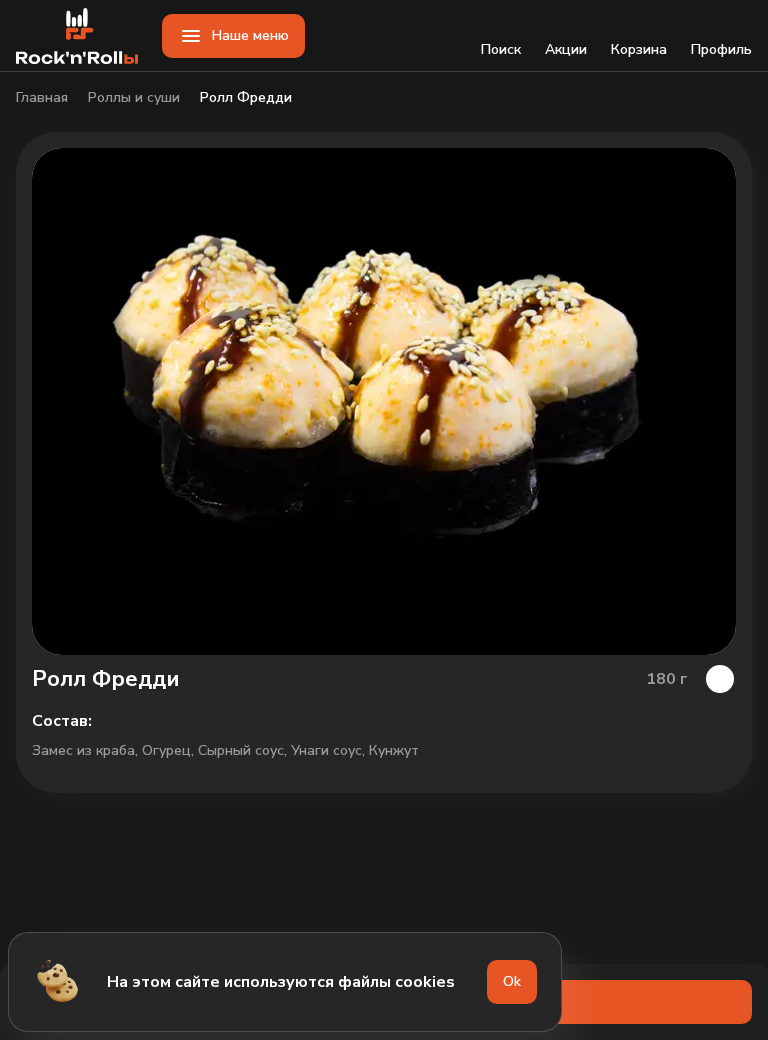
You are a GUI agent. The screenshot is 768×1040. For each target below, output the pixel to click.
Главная (42, 98)
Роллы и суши (134, 98)
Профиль (721, 49)
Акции (566, 49)
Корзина (639, 49)
